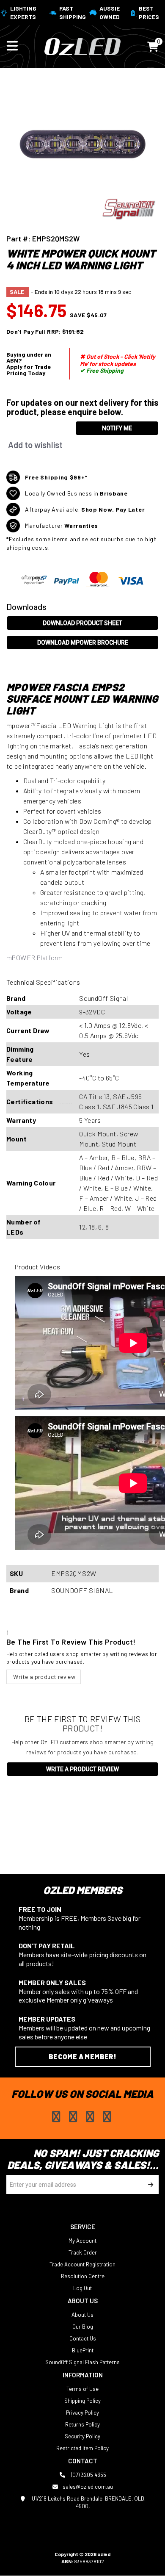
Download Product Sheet (82, 623)
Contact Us (83, 2338)
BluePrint (83, 2350)
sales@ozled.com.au (88, 2487)
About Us (82, 2315)
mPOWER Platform (34, 957)
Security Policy (82, 2436)
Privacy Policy (82, 2413)
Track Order (83, 2252)
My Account (82, 2241)
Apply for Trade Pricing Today (29, 370)
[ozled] (82, 46)
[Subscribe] (149, 2184)
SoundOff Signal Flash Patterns (82, 2362)
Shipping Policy (82, 2401)
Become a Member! (82, 2057)
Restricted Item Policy (82, 2448)
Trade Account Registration (82, 2264)
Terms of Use (82, 2389)
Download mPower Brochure (83, 643)
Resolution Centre (83, 2276)
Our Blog (83, 2327)
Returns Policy (82, 2424)
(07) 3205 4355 (88, 2475)
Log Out (82, 2288)
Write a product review (44, 1677)
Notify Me (117, 428)
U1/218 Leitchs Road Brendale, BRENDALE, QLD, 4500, (88, 2502)
